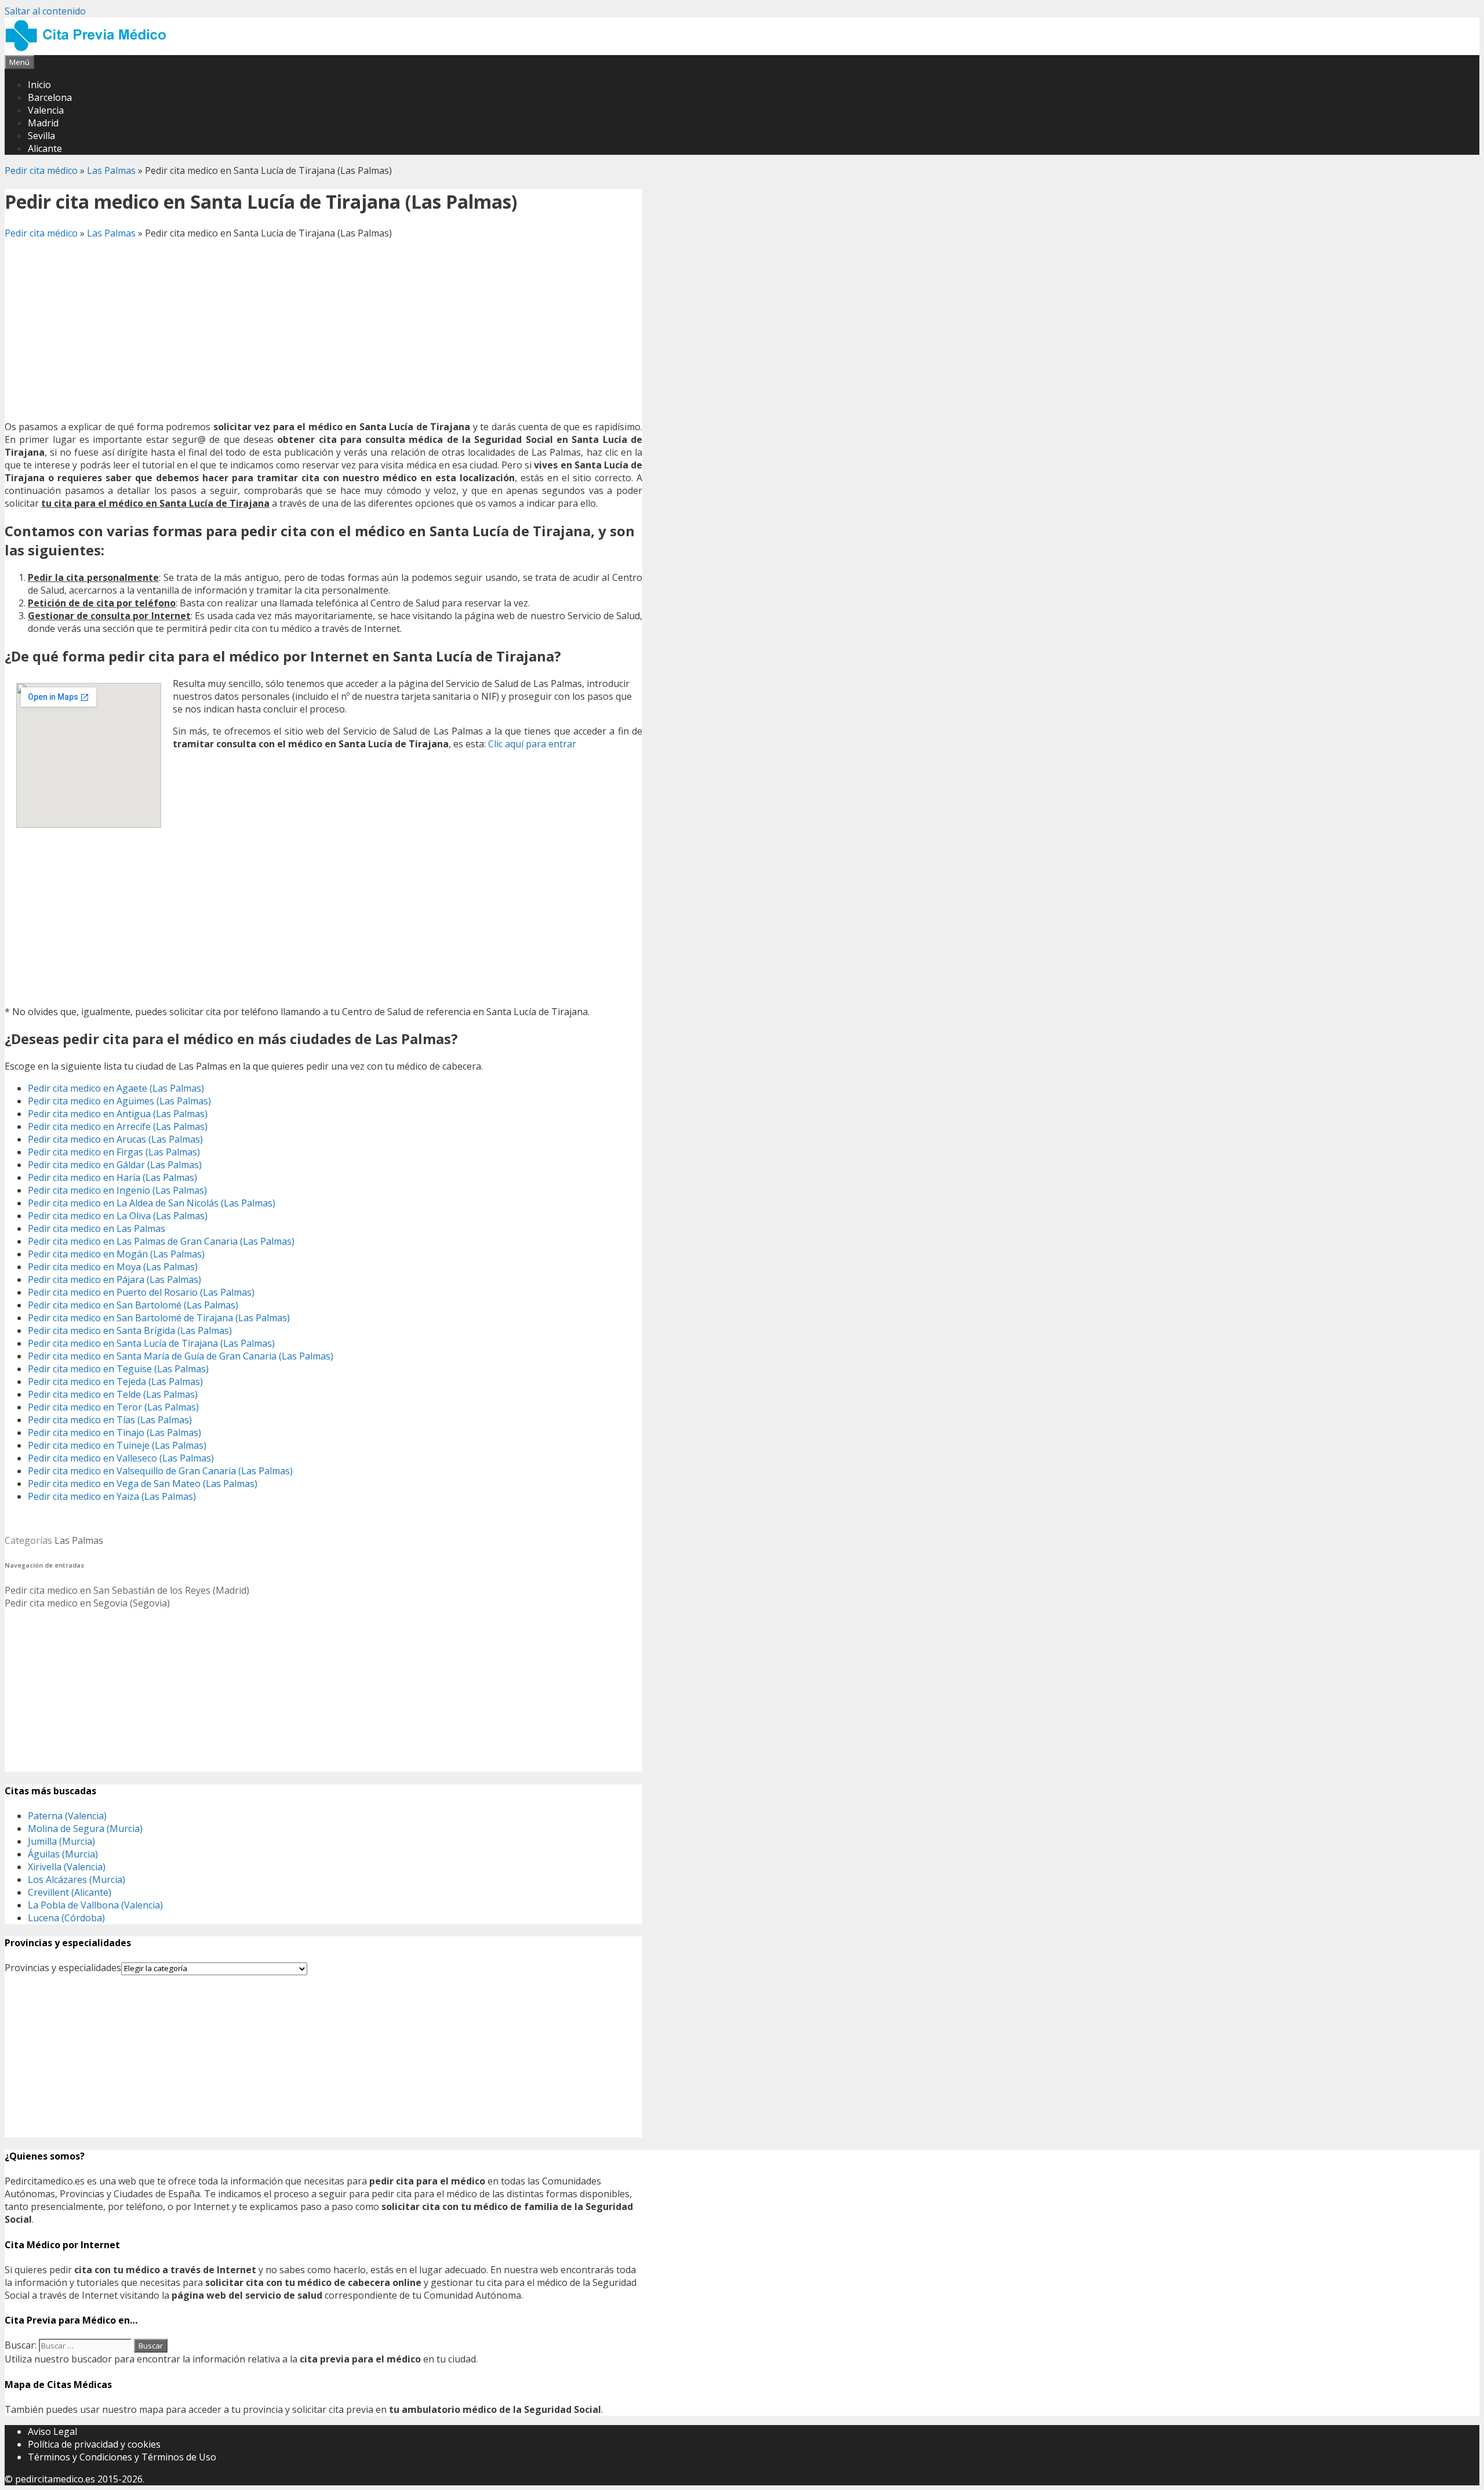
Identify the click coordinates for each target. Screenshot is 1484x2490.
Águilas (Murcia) (63, 1854)
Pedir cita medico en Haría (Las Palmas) (112, 1177)
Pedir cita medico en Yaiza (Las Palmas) (112, 1496)
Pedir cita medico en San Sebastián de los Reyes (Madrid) (127, 1590)
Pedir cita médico (41, 170)
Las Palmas (111, 170)
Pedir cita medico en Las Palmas (97, 1228)
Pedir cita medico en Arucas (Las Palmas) (115, 1139)
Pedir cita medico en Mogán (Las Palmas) (116, 1254)
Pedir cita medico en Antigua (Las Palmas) (118, 1114)
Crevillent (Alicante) (70, 1892)
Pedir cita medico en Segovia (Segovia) (87, 1603)
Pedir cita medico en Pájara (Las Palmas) (114, 1279)
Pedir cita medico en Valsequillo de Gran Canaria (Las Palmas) (160, 1471)
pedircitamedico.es (55, 2479)
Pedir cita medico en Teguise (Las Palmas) (118, 1369)
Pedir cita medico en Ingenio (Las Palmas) (117, 1190)
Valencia (46, 110)
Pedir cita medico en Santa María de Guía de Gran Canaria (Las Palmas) (181, 1356)
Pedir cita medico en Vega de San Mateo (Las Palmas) (143, 1484)
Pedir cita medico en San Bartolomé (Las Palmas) (133, 1305)
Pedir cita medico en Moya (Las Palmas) (113, 1267)
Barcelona (50, 97)
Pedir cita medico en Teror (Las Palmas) (113, 1407)
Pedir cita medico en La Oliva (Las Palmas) (118, 1216)
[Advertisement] (323, 330)
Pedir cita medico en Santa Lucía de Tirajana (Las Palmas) (151, 1343)
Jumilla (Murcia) (61, 1841)
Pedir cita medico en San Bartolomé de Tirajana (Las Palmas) (159, 1318)
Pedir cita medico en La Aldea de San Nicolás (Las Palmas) (152, 1203)
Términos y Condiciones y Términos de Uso (122, 2457)
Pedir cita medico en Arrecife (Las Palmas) (118, 1126)
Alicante (45, 148)
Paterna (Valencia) (67, 1816)
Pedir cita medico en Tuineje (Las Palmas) (117, 1445)
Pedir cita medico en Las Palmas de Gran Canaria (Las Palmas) (161, 1241)
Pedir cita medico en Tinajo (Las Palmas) (114, 1433)
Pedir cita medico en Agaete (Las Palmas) (116, 1088)
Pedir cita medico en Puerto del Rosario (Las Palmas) (141, 1292)
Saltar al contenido (45, 11)
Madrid (43, 123)
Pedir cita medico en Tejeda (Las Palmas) (115, 1382)
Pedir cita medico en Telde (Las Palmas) (113, 1394)
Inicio (39, 85)
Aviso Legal (52, 2431)
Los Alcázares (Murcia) (77, 1880)
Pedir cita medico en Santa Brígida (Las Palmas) (130, 1331)
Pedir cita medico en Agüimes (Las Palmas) (119, 1101)
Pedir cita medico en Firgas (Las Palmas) (114, 1152)
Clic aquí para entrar (532, 744)
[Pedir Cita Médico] (90, 49)
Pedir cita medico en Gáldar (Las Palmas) (115, 1165)
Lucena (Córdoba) (66, 1918)
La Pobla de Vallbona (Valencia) (95, 1905)
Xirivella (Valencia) (67, 1867)
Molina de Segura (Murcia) (85, 1829)
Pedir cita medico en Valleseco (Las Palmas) (121, 1458)
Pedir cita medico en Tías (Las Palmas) (110, 1420)
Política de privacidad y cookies (94, 2444)
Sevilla (41, 136)
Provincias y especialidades (63, 1968)
